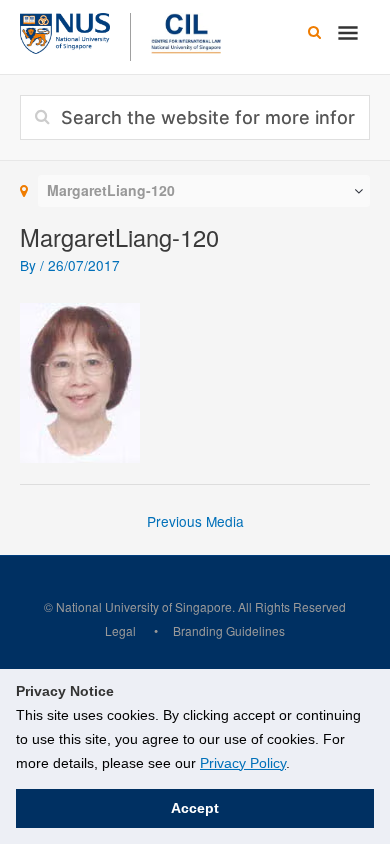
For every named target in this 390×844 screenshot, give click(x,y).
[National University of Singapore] (65, 31)
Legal (120, 630)
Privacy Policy (243, 763)
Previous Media (195, 521)
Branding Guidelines (229, 630)
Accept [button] (195, 808)
